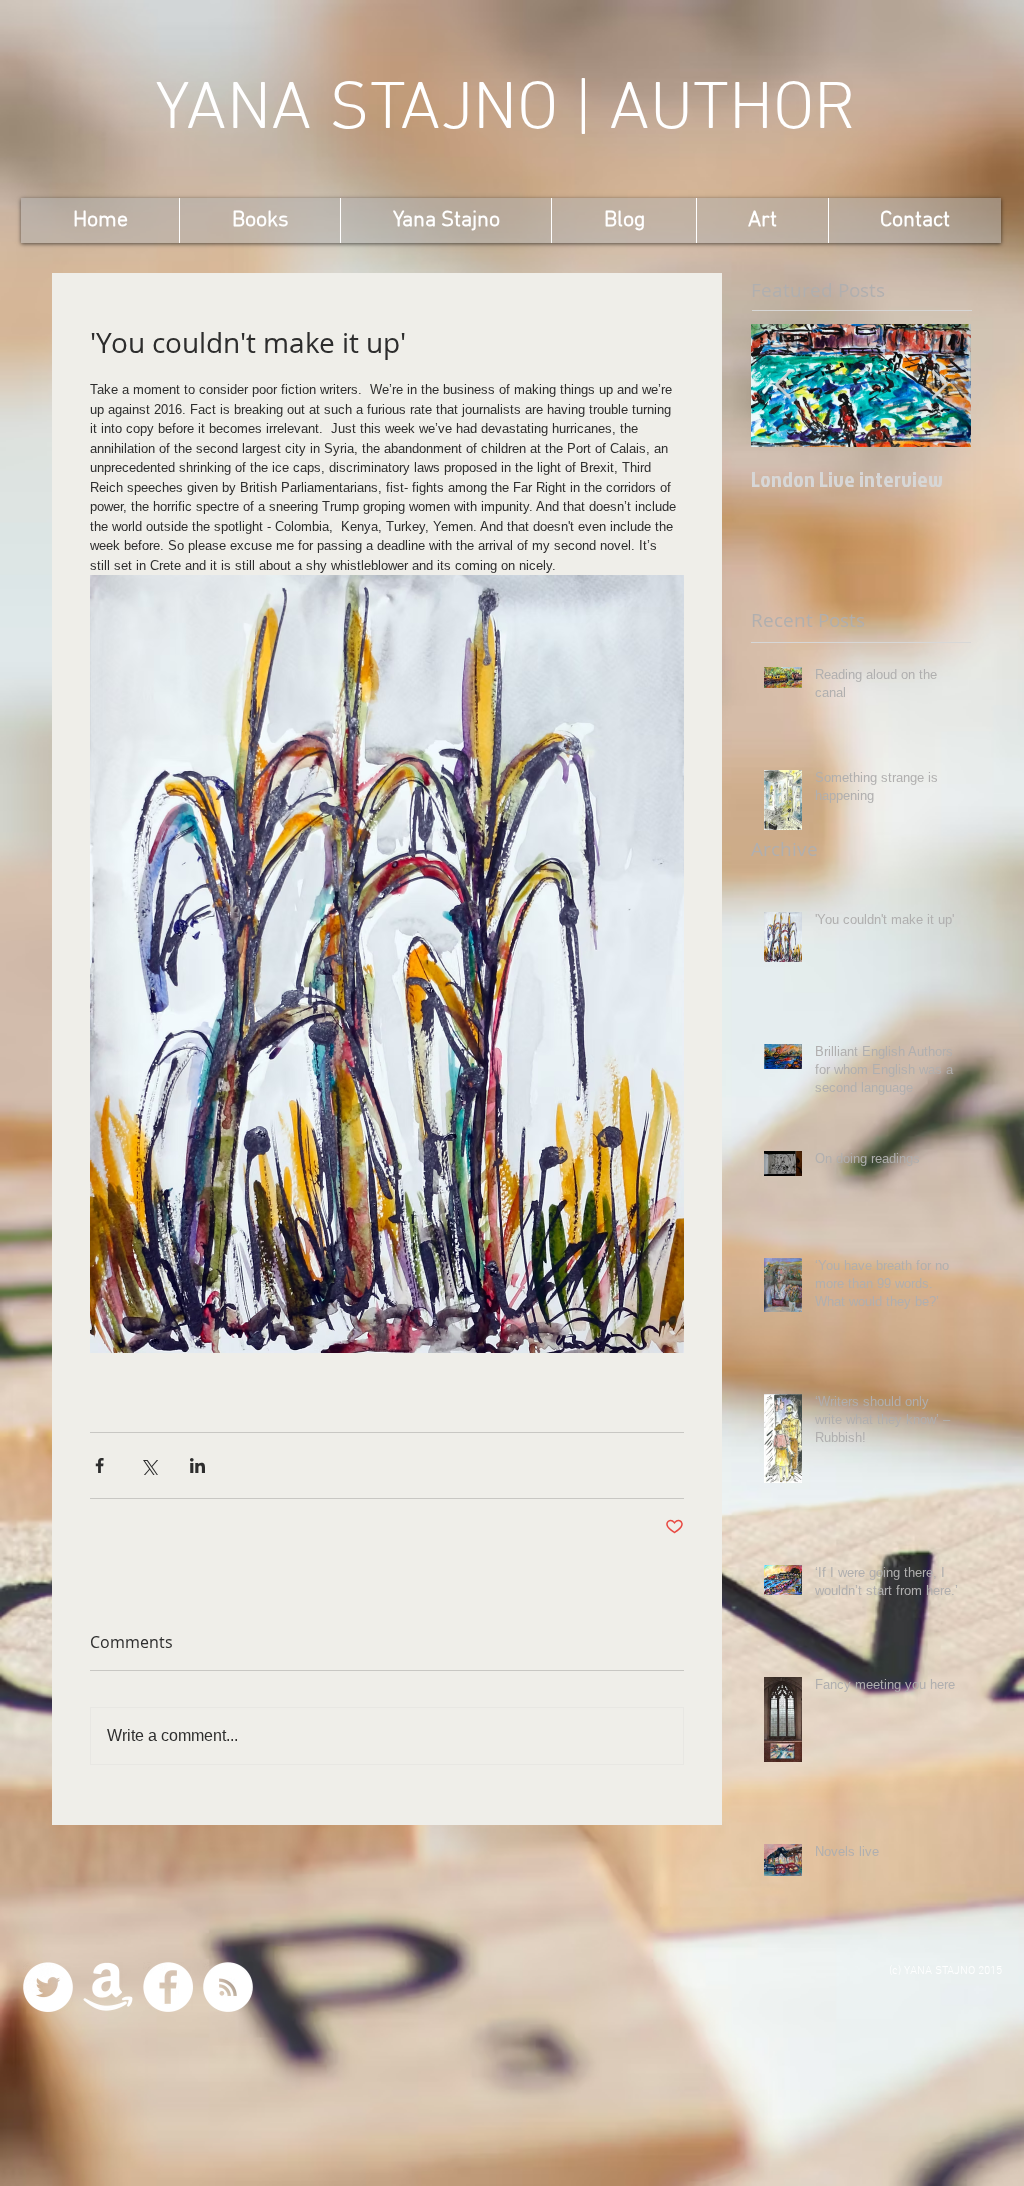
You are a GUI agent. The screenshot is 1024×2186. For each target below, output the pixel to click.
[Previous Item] (783, 385)
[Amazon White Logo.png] (108, 1987)
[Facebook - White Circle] (168, 1987)
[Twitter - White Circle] (48, 1987)
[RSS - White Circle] (228, 1987)
